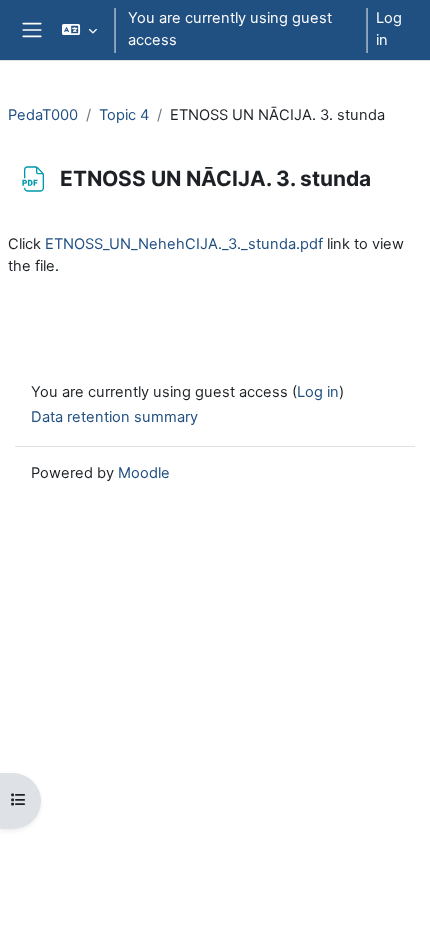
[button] (78, 30)
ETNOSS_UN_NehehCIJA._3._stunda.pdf (184, 244)
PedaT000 (43, 115)
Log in (389, 29)
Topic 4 (124, 115)
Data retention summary (114, 417)
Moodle (144, 473)
